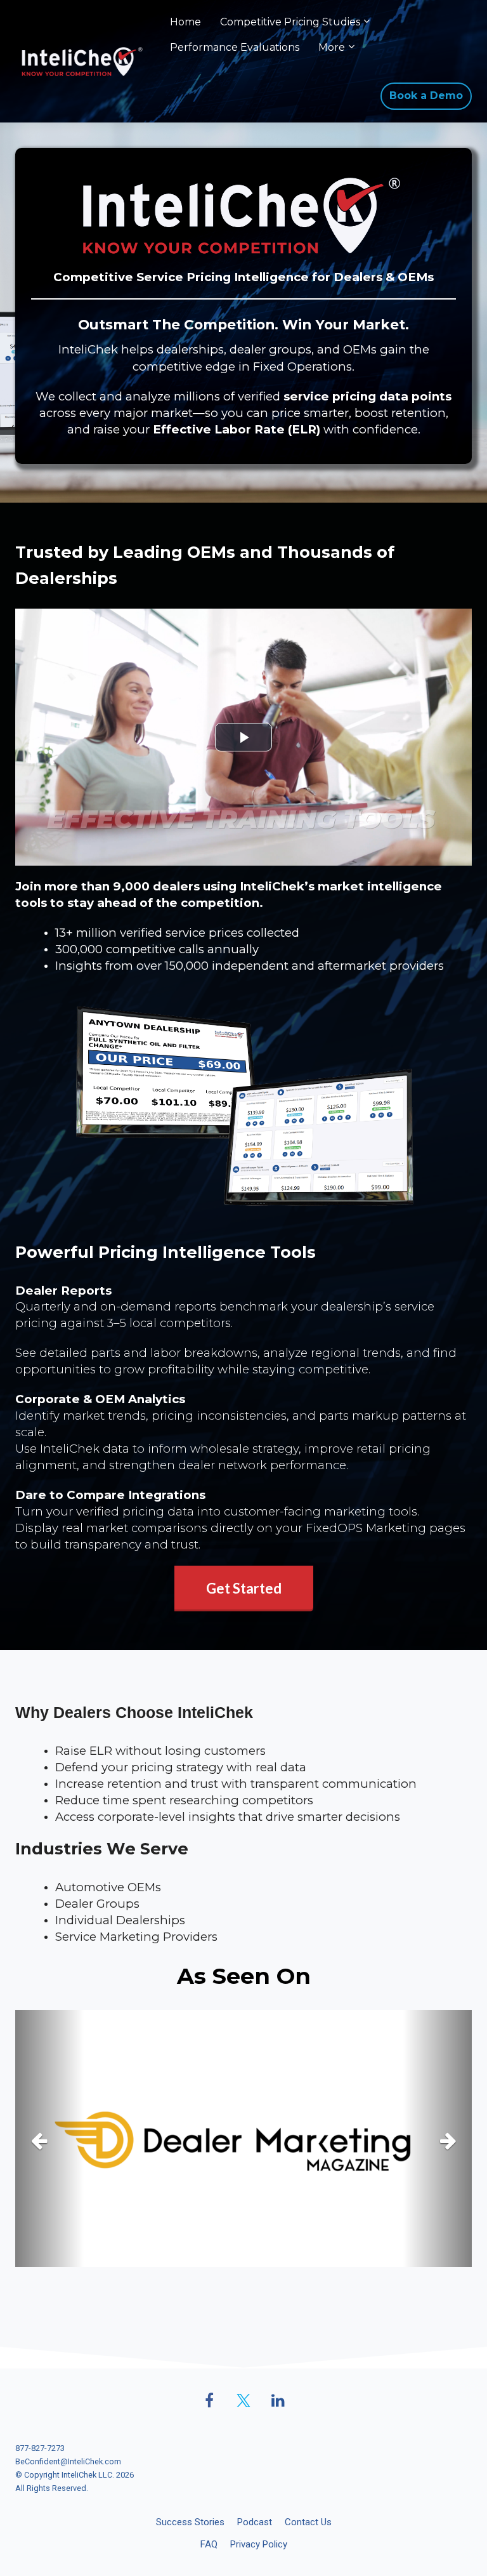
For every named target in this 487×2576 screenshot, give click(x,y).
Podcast (255, 2522)
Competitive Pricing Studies (290, 22)
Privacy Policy (259, 2544)
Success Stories (190, 2522)
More (332, 47)
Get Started (244, 1588)
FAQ (209, 2544)
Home (185, 22)
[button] (49, 2138)
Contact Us (308, 2522)
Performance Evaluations (235, 47)
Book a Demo (426, 96)
